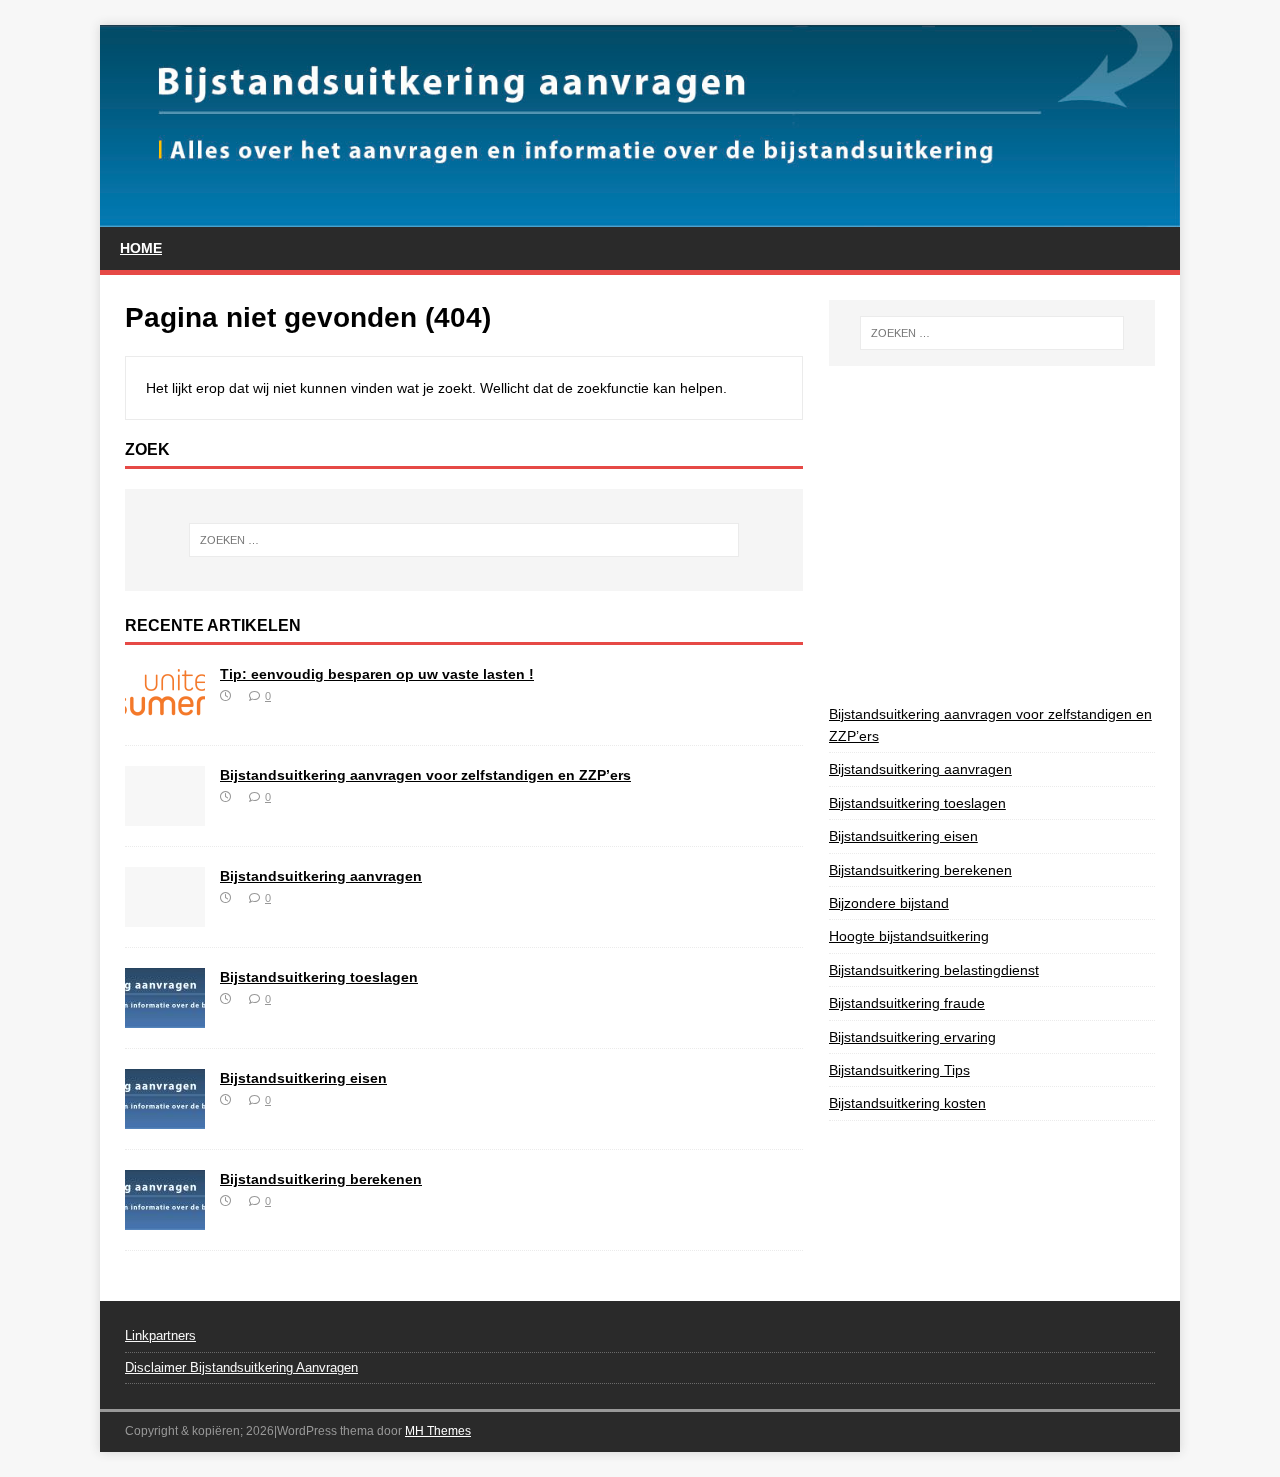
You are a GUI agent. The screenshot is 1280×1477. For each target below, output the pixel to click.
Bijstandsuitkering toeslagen (319, 977)
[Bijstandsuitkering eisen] (165, 1117)
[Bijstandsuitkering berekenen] (165, 1218)
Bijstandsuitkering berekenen (321, 1179)
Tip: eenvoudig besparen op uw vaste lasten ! (377, 674)
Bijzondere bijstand (889, 903)
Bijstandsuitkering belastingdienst (934, 970)
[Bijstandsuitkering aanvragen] (165, 915)
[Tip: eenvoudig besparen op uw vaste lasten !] (165, 713)
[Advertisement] (1054, 531)
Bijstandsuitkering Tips (899, 1070)
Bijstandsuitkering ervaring (912, 1037)
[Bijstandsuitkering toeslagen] (165, 1016)
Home (141, 248)
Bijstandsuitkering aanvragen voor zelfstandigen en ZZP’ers (425, 775)
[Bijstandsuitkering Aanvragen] (640, 216)
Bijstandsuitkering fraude (907, 1003)
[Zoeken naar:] (464, 540)
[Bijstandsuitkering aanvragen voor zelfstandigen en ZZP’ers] (165, 814)
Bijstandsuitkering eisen (303, 1078)
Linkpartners (160, 1335)
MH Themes (438, 1431)
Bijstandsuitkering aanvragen (321, 876)
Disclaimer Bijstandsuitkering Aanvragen (241, 1367)
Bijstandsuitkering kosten (907, 1103)
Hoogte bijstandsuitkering (909, 936)
